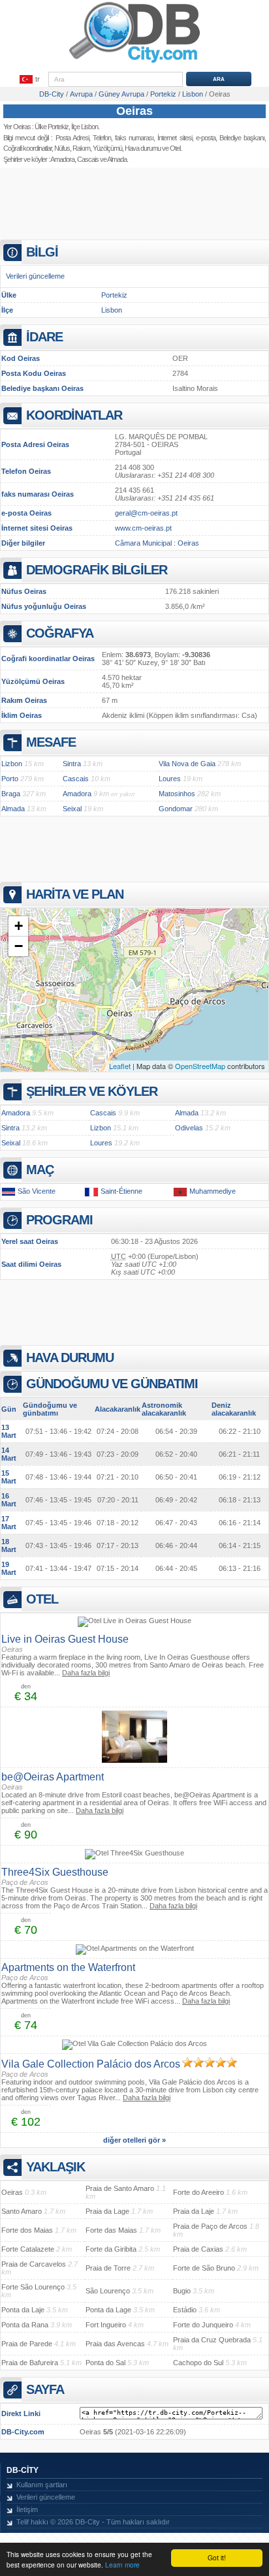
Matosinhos (177, 794)
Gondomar (176, 809)
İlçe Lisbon (85, 127)
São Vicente (37, 1191)
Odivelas (189, 1128)
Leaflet (120, 1066)
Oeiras (134, 111)
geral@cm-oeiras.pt (146, 513)
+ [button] (19, 926)
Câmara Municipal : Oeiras (157, 543)
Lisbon (112, 310)
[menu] (30, 80)
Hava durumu (143, 148)
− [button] (19, 946)
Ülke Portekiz (52, 127)
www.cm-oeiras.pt (143, 528)
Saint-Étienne (121, 1191)
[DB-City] (134, 63)
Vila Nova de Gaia (187, 764)
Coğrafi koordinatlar (27, 148)
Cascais (88, 159)
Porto (10, 779)
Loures (170, 779)
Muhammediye (213, 1191)
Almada (117, 159)
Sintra (72, 764)
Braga (11, 794)
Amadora (62, 159)
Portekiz (114, 295)
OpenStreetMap (200, 1066)
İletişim (27, 2509)
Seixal (72, 809)
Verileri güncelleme (35, 276)
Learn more (122, 2565)
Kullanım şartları (42, 2485)
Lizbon (12, 764)
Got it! (217, 2557)
